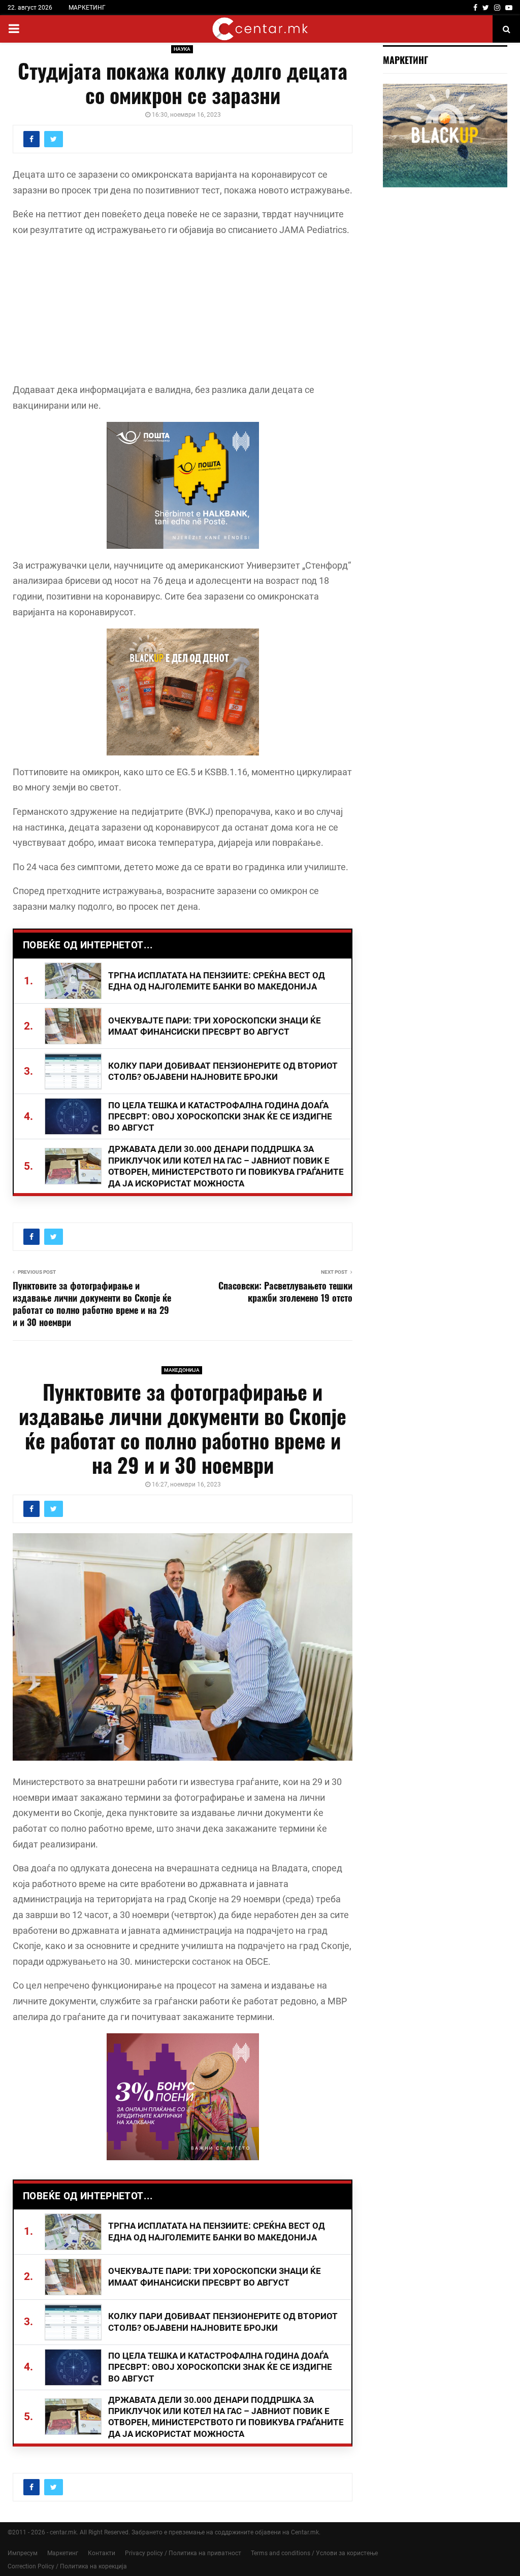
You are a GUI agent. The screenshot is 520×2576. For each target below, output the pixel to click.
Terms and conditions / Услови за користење (314, 2553)
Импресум (23, 2553)
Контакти (102, 2553)
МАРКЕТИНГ (87, 8)
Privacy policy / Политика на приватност (183, 2553)
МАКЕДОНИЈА (182, 1370)
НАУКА (182, 49)
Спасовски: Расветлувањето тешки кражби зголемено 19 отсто (285, 1292)
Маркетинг (63, 2553)
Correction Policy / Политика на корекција (67, 2566)
